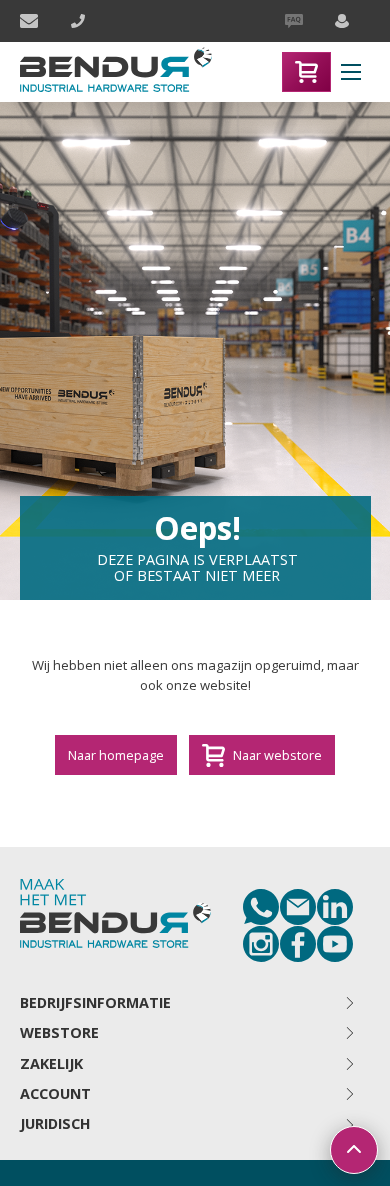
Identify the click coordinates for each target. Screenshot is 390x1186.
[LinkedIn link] (335, 907)
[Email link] (298, 907)
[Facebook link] (298, 944)
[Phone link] (261, 907)
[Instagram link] (261, 944)
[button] (351, 72)
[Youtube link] (335, 944)
